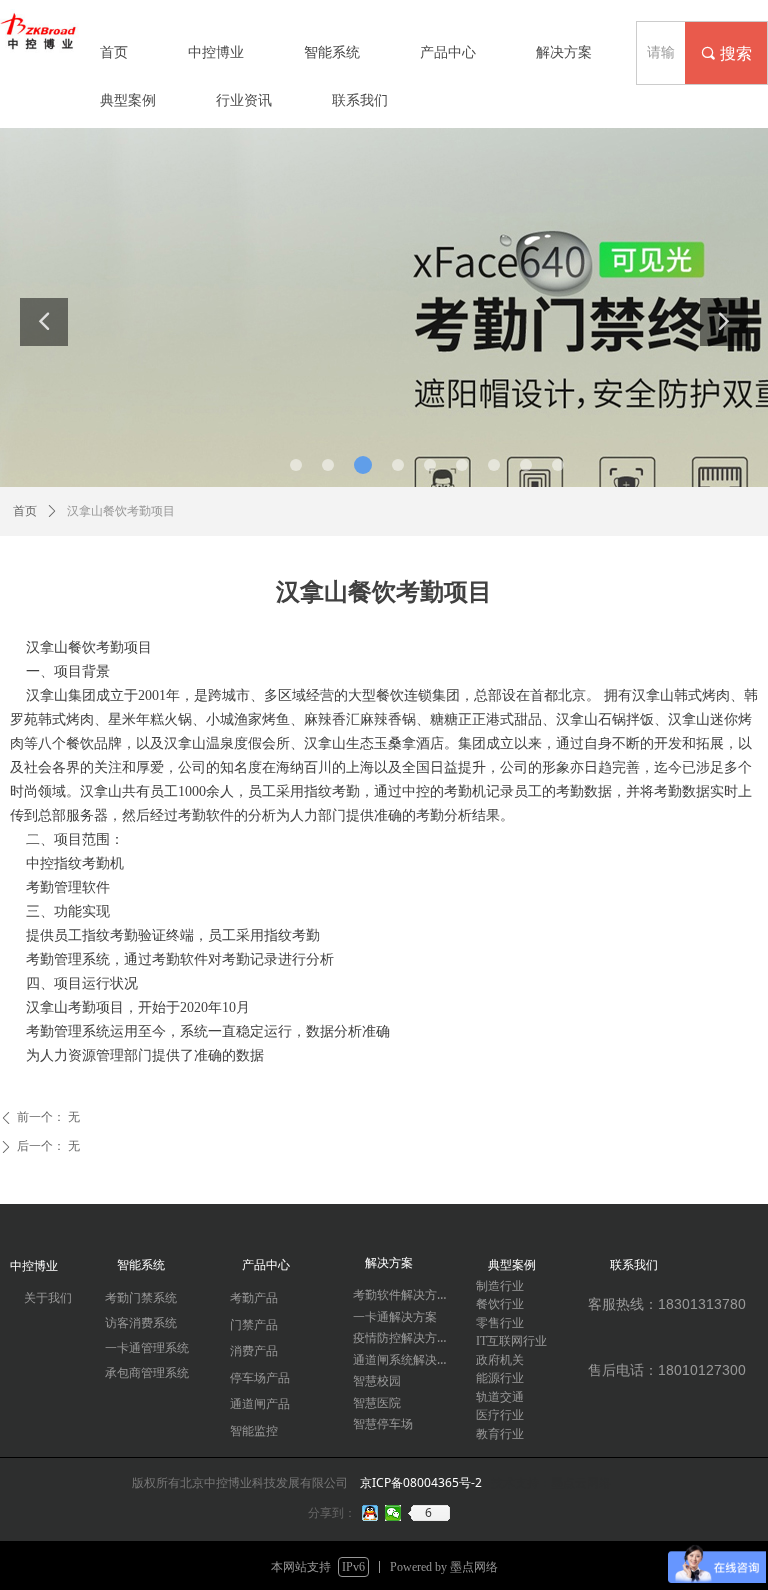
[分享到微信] (393, 1513)
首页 (25, 511)
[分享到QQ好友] (370, 1513)
